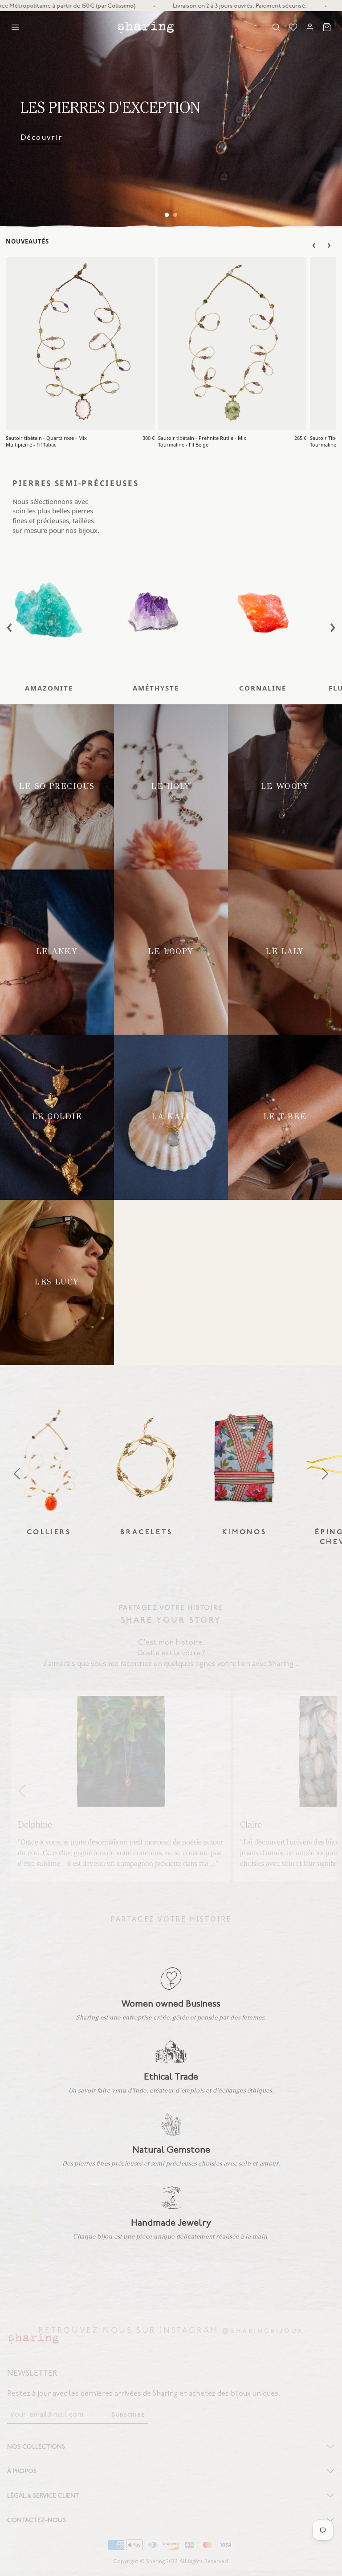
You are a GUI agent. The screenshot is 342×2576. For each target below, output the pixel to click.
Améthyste (156, 688)
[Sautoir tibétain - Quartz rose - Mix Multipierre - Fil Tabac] (80, 343)
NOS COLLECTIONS (36, 2447)
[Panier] (327, 27)
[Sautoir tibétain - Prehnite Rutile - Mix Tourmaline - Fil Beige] (232, 343)
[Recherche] (276, 27)
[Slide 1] (167, 215)
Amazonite (49, 688)
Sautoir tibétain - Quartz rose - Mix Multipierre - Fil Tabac (46, 441)
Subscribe (128, 2415)
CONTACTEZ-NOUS (37, 2520)
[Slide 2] (175, 215)
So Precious (44, 137)
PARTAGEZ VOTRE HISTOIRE (171, 1918)
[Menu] (15, 27)
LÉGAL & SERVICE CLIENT (43, 2496)
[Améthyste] (156, 611)
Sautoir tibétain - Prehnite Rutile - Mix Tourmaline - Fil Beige (202, 441)
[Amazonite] (49, 611)
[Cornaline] (263, 611)
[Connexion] (310, 27)
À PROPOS (22, 2471)
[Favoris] (293, 27)
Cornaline (263, 688)
